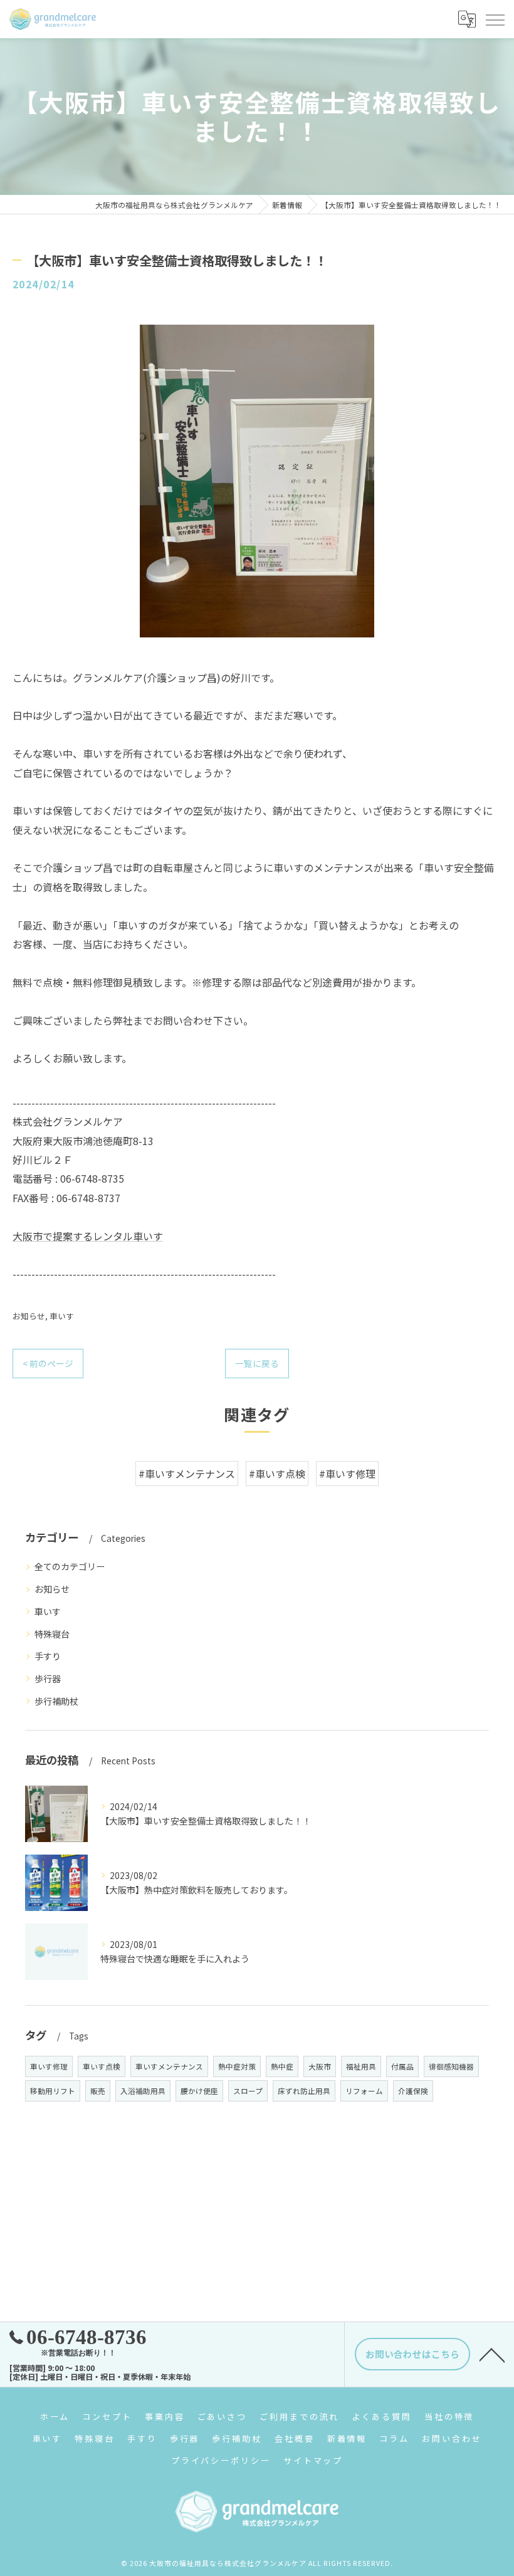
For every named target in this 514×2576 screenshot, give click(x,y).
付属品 (402, 2066)
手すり (48, 1656)
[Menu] (495, 19)
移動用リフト (53, 2091)
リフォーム (364, 2091)
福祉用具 (361, 2066)
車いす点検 (102, 2066)
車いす (62, 1316)
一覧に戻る (257, 1363)
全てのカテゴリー (70, 1566)
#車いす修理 (347, 1474)
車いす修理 (49, 2066)
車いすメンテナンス (169, 2066)
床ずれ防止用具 (304, 2091)
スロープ (248, 2091)
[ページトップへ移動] (492, 2354)
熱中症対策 (237, 2066)
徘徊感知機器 (451, 2066)
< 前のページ (48, 1363)
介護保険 (413, 2091)
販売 (98, 2091)
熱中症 (282, 2066)
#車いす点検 (277, 1474)
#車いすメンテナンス (187, 1474)
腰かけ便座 (199, 2091)
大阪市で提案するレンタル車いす (88, 1236)
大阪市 (320, 2066)
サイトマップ (313, 2460)
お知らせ (29, 1316)
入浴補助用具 (143, 2091)
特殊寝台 (52, 1634)
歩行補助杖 (56, 1701)
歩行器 (48, 1678)
